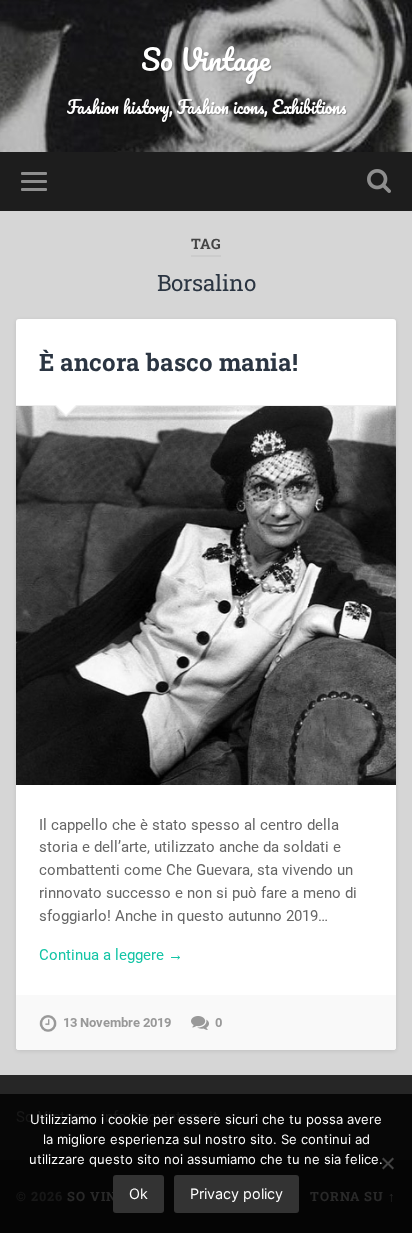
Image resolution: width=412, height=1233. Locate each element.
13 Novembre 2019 (117, 1022)
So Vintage (206, 59)
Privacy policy (236, 1193)
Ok (138, 1193)
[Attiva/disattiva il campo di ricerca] (379, 181)
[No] (387, 1163)
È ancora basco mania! (168, 362)
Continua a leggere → (111, 955)
